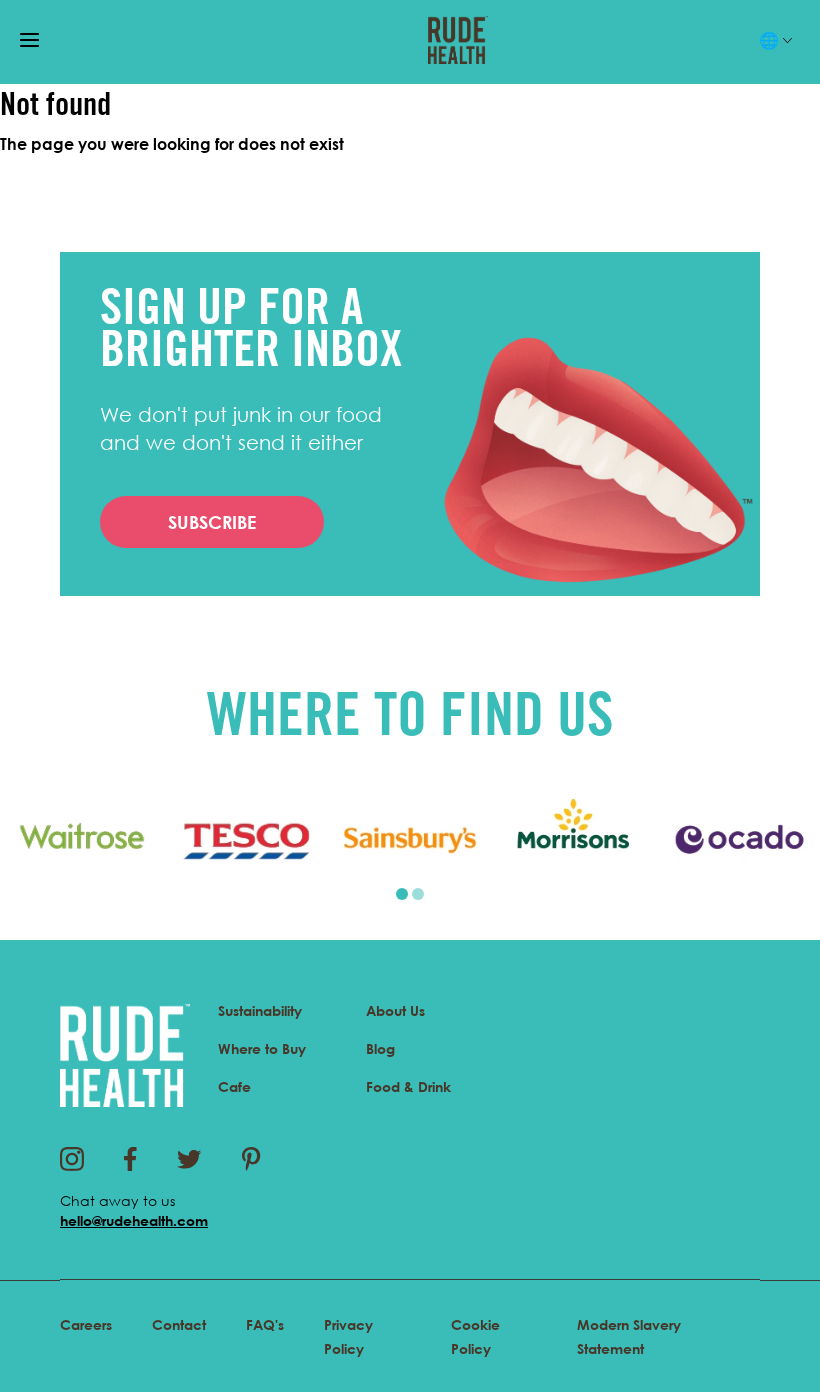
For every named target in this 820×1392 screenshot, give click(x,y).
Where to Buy (262, 1048)
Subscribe (212, 522)
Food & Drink (408, 1086)
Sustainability (260, 1010)
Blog (380, 1048)
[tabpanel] (82, 840)
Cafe (234, 1086)
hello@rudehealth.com (134, 1220)
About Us (395, 1010)
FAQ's (265, 1324)
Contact (179, 1324)
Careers (86, 1324)
